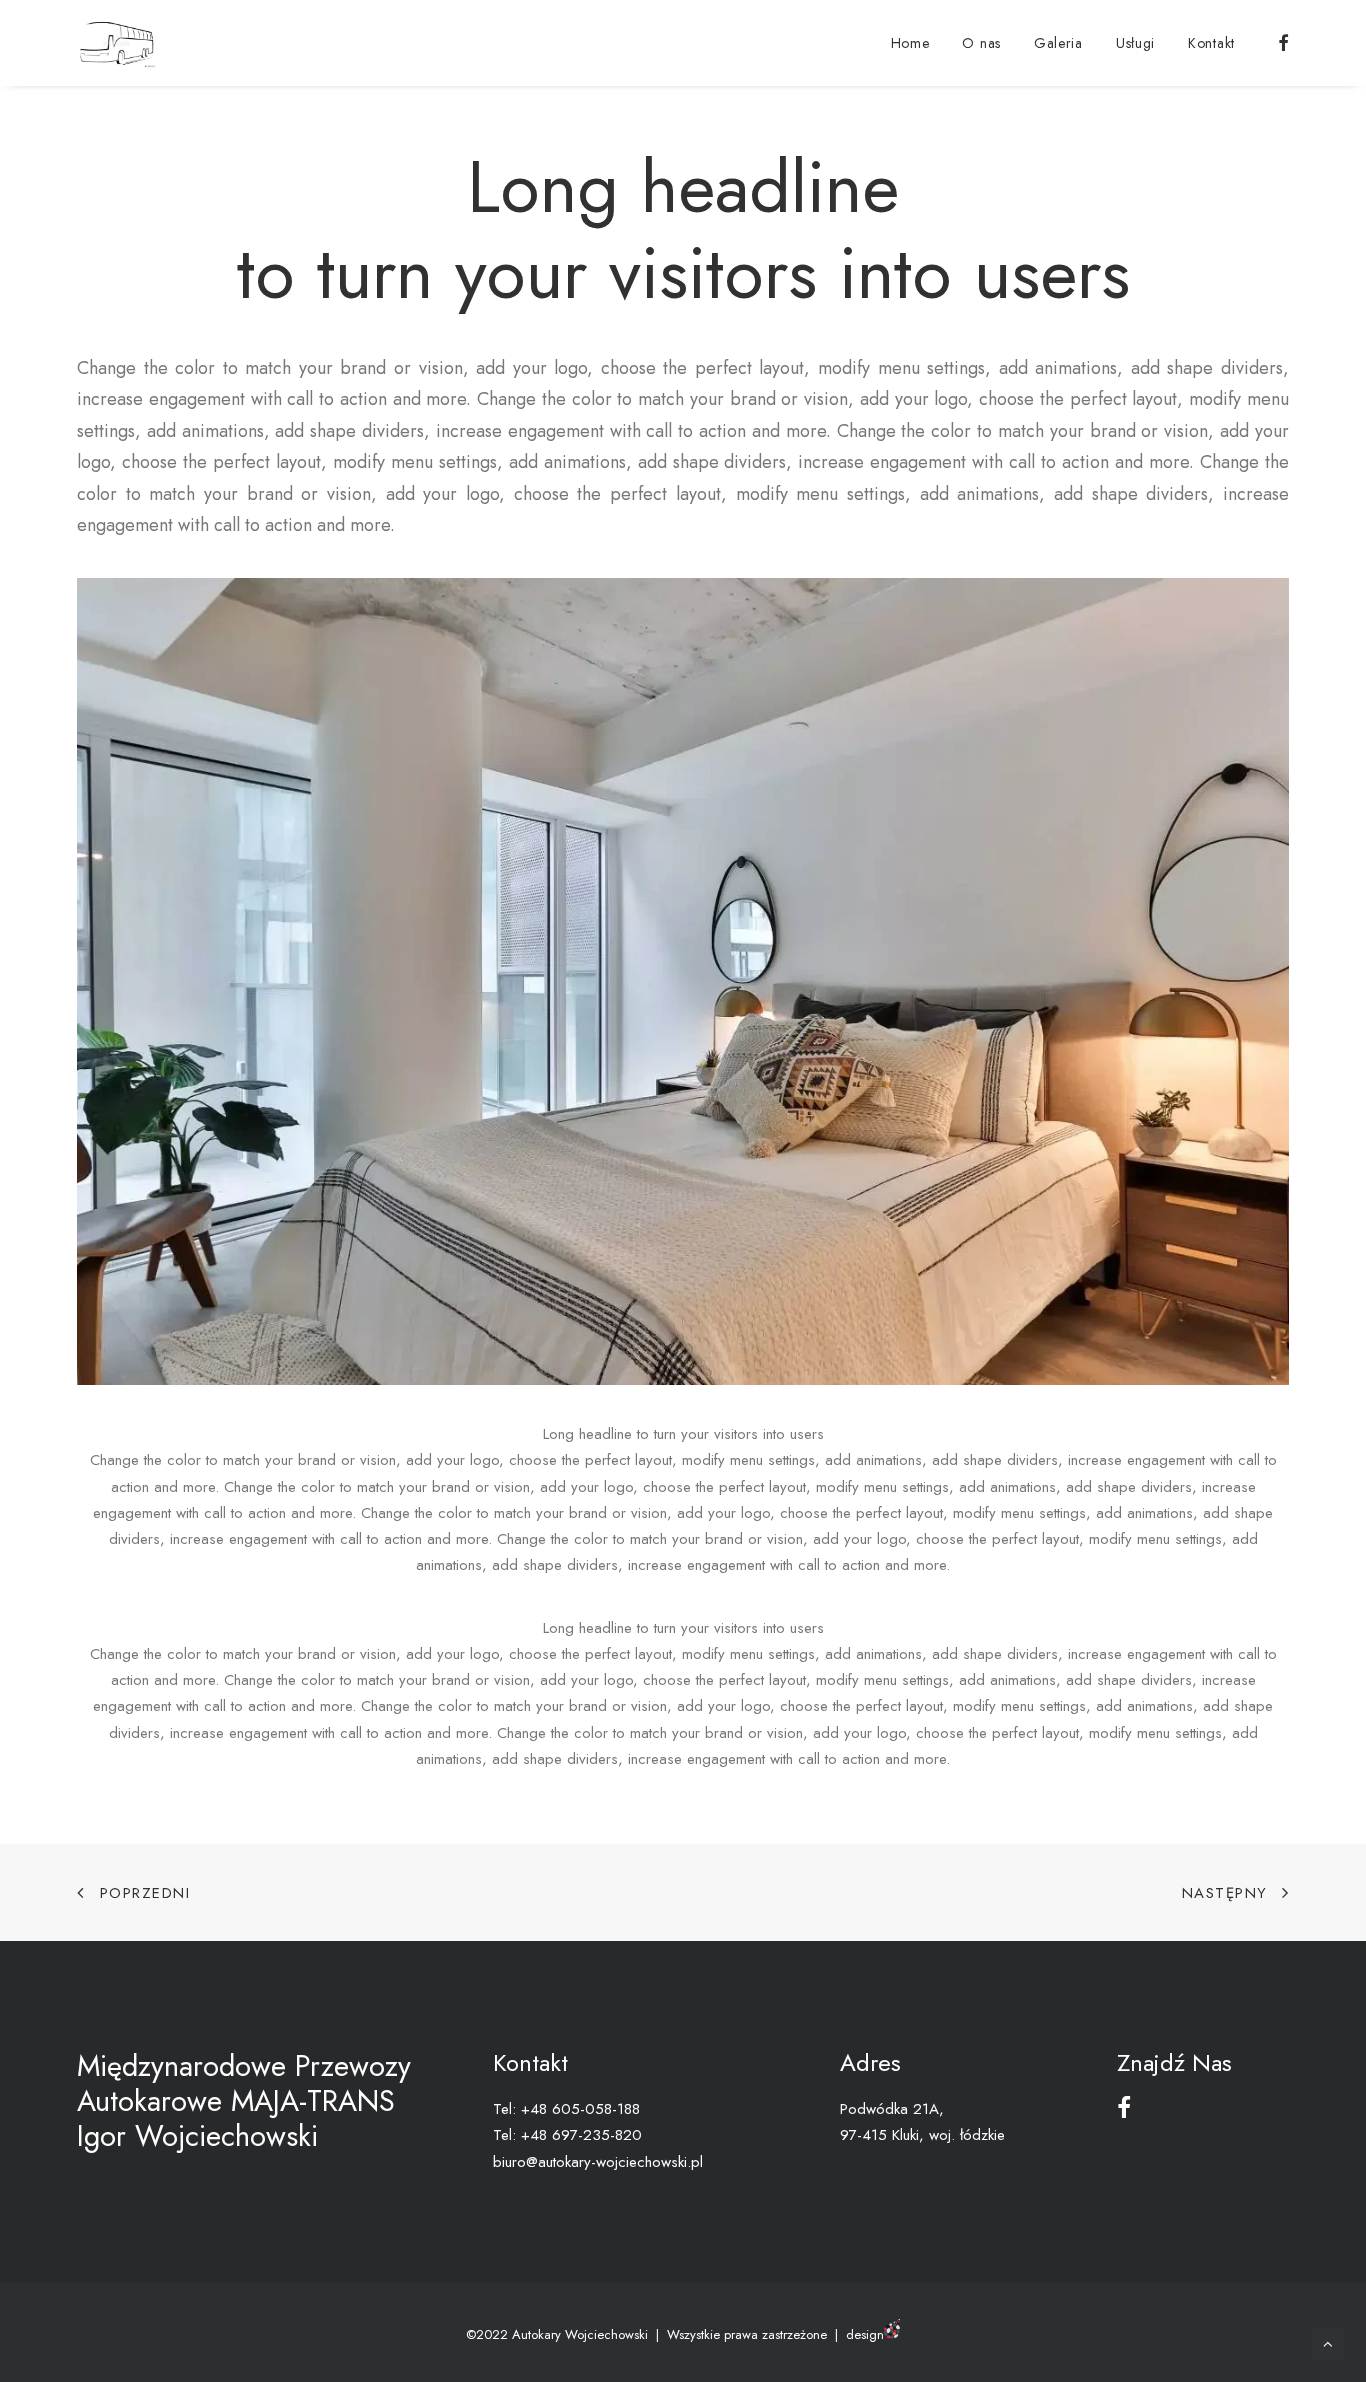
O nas (981, 43)
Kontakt (1211, 43)
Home (910, 43)
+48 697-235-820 (581, 2135)
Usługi (1135, 43)
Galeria (1058, 43)
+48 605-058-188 (580, 2109)
